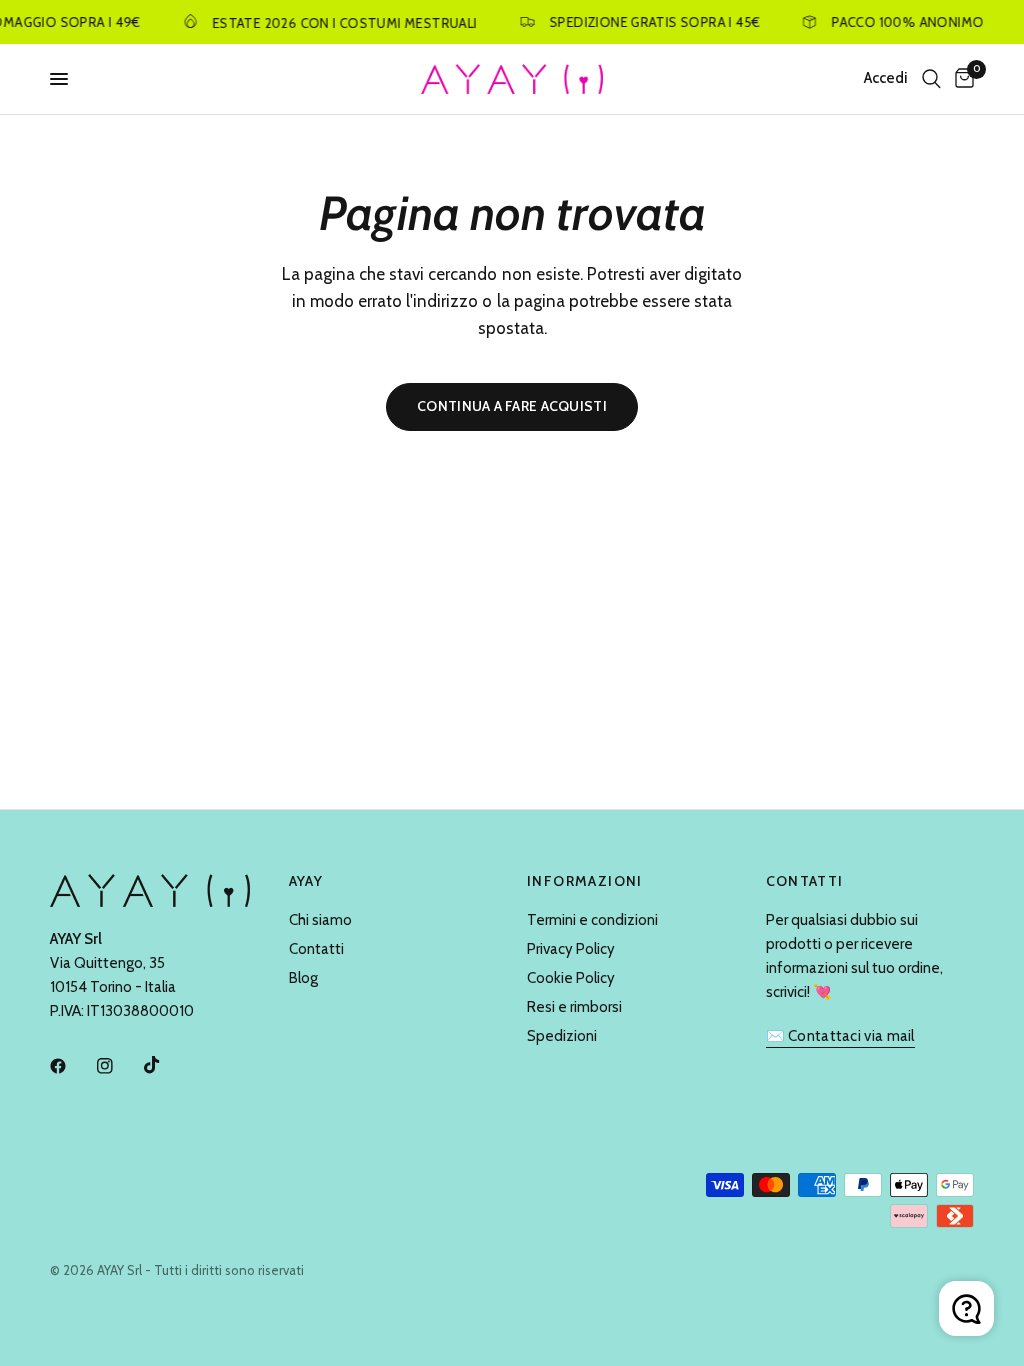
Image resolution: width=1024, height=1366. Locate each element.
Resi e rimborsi (574, 1007)
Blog (303, 978)
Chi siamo (320, 920)
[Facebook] (72, 1066)
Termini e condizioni (592, 920)
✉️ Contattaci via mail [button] (840, 1036)
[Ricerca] (931, 79)
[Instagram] (119, 1066)
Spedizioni (562, 1036)
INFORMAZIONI (585, 881)
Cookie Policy (571, 978)
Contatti (316, 949)
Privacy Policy (571, 949)
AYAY (306, 881)
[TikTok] (166, 1065)
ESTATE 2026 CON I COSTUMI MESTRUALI (338, 22)
